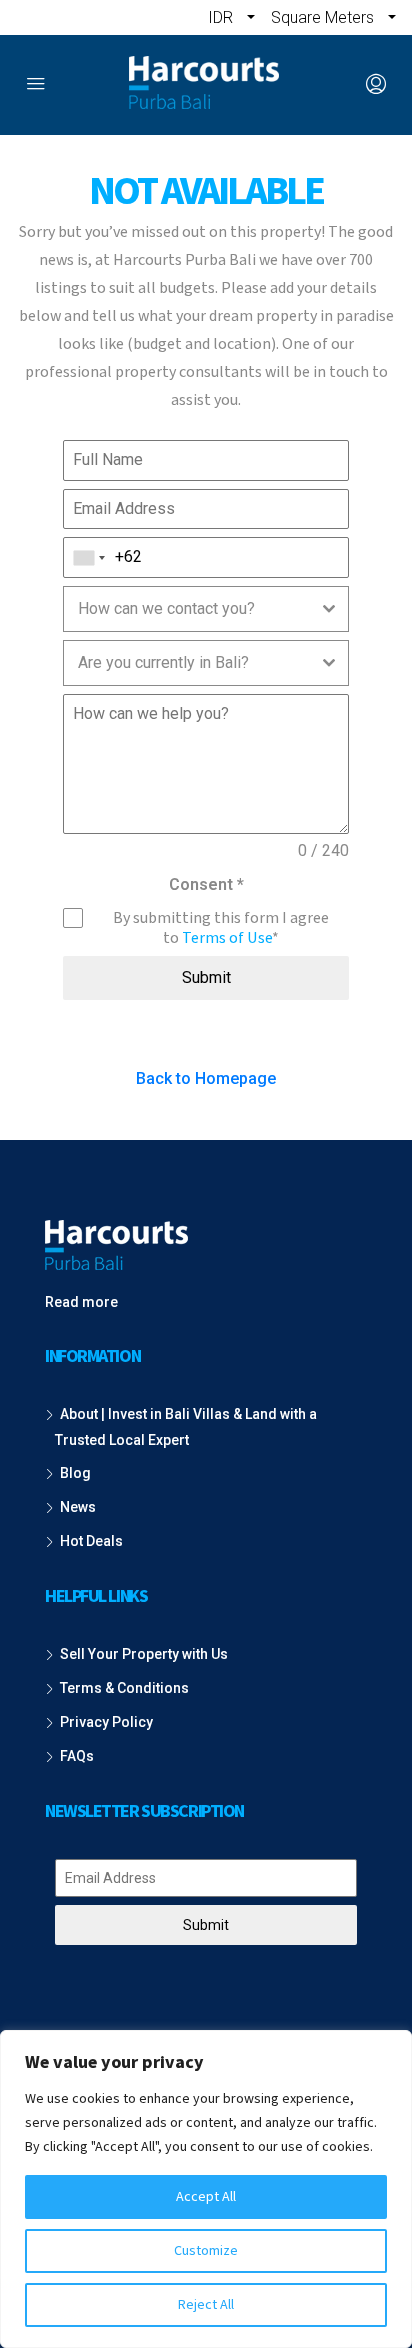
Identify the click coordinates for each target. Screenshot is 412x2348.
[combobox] (89, 557)
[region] (206, 2189)
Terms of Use (227, 938)
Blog (75, 1473)
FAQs (77, 1756)
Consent (206, 884)
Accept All (206, 2197)
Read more (81, 1302)
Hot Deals (91, 1541)
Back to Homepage (206, 1078)
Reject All (206, 2305)
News (78, 1507)
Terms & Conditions (124, 1688)
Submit (206, 977)
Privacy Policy (106, 1722)
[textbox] (187, 609)
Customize (206, 2251)
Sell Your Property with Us (144, 1654)
